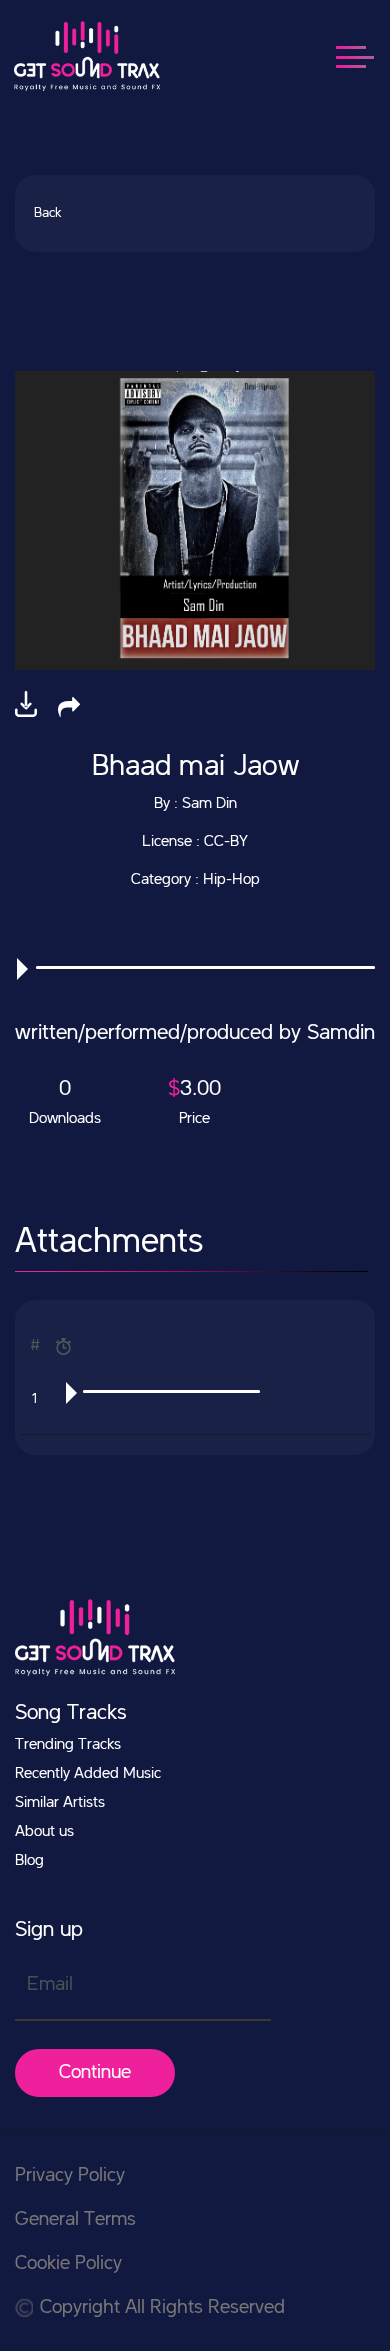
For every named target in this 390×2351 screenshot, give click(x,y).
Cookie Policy (68, 2264)
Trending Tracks (68, 1745)
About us (44, 1832)
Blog (29, 1861)
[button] (69, 706)
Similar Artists (60, 1803)
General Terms (75, 2220)
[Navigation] (365, 55)
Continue (95, 2073)
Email (50, 1985)
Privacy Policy (70, 2176)
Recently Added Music (88, 1774)
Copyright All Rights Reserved (162, 2308)
